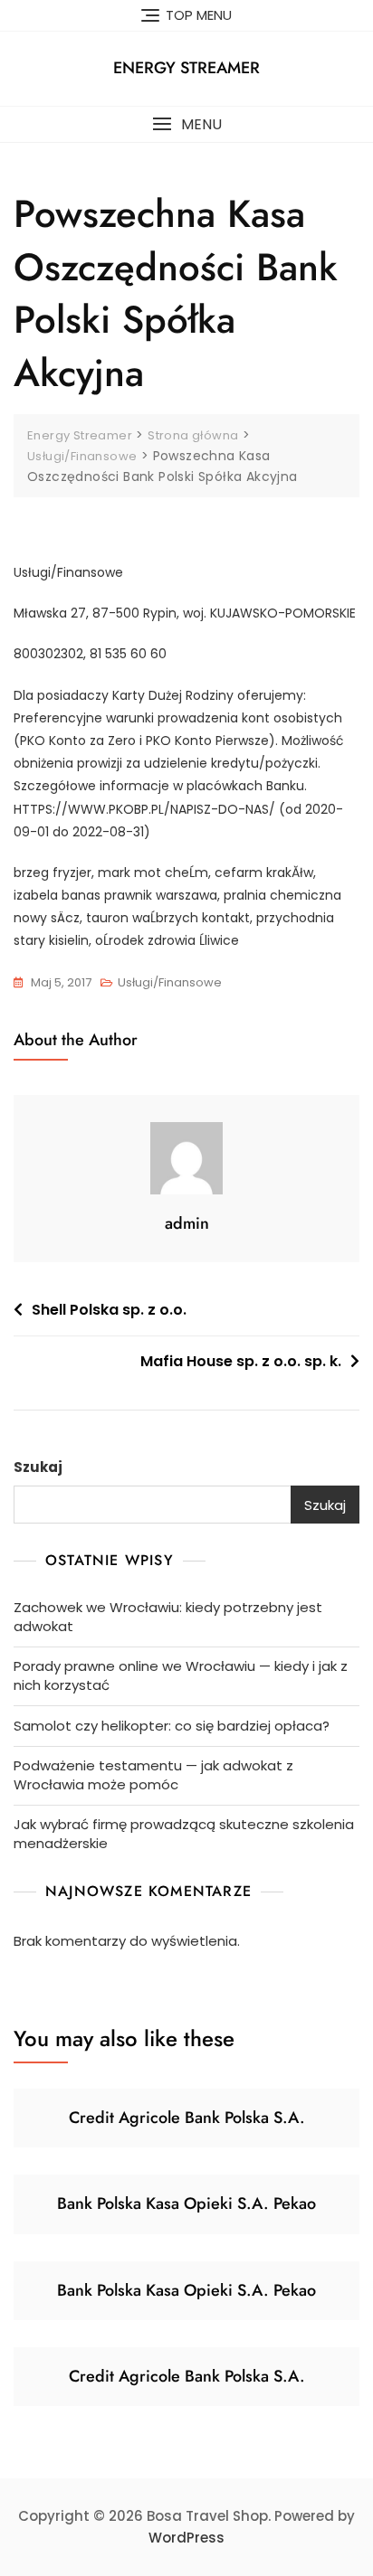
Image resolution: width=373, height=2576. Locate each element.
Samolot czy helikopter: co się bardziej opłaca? (172, 1726)
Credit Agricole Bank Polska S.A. (187, 2118)
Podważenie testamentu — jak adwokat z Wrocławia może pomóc (153, 1775)
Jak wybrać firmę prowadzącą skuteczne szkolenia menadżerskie (184, 1834)
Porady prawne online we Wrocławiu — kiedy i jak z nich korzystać (181, 1675)
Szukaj (38, 1467)
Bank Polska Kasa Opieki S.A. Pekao (186, 2203)
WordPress (186, 2538)
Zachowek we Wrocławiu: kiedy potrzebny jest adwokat (168, 1617)
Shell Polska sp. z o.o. (109, 1310)
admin (187, 1223)
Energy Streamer (186, 68)
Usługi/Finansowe (170, 982)
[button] (186, 124)
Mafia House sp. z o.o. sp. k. (241, 1361)
